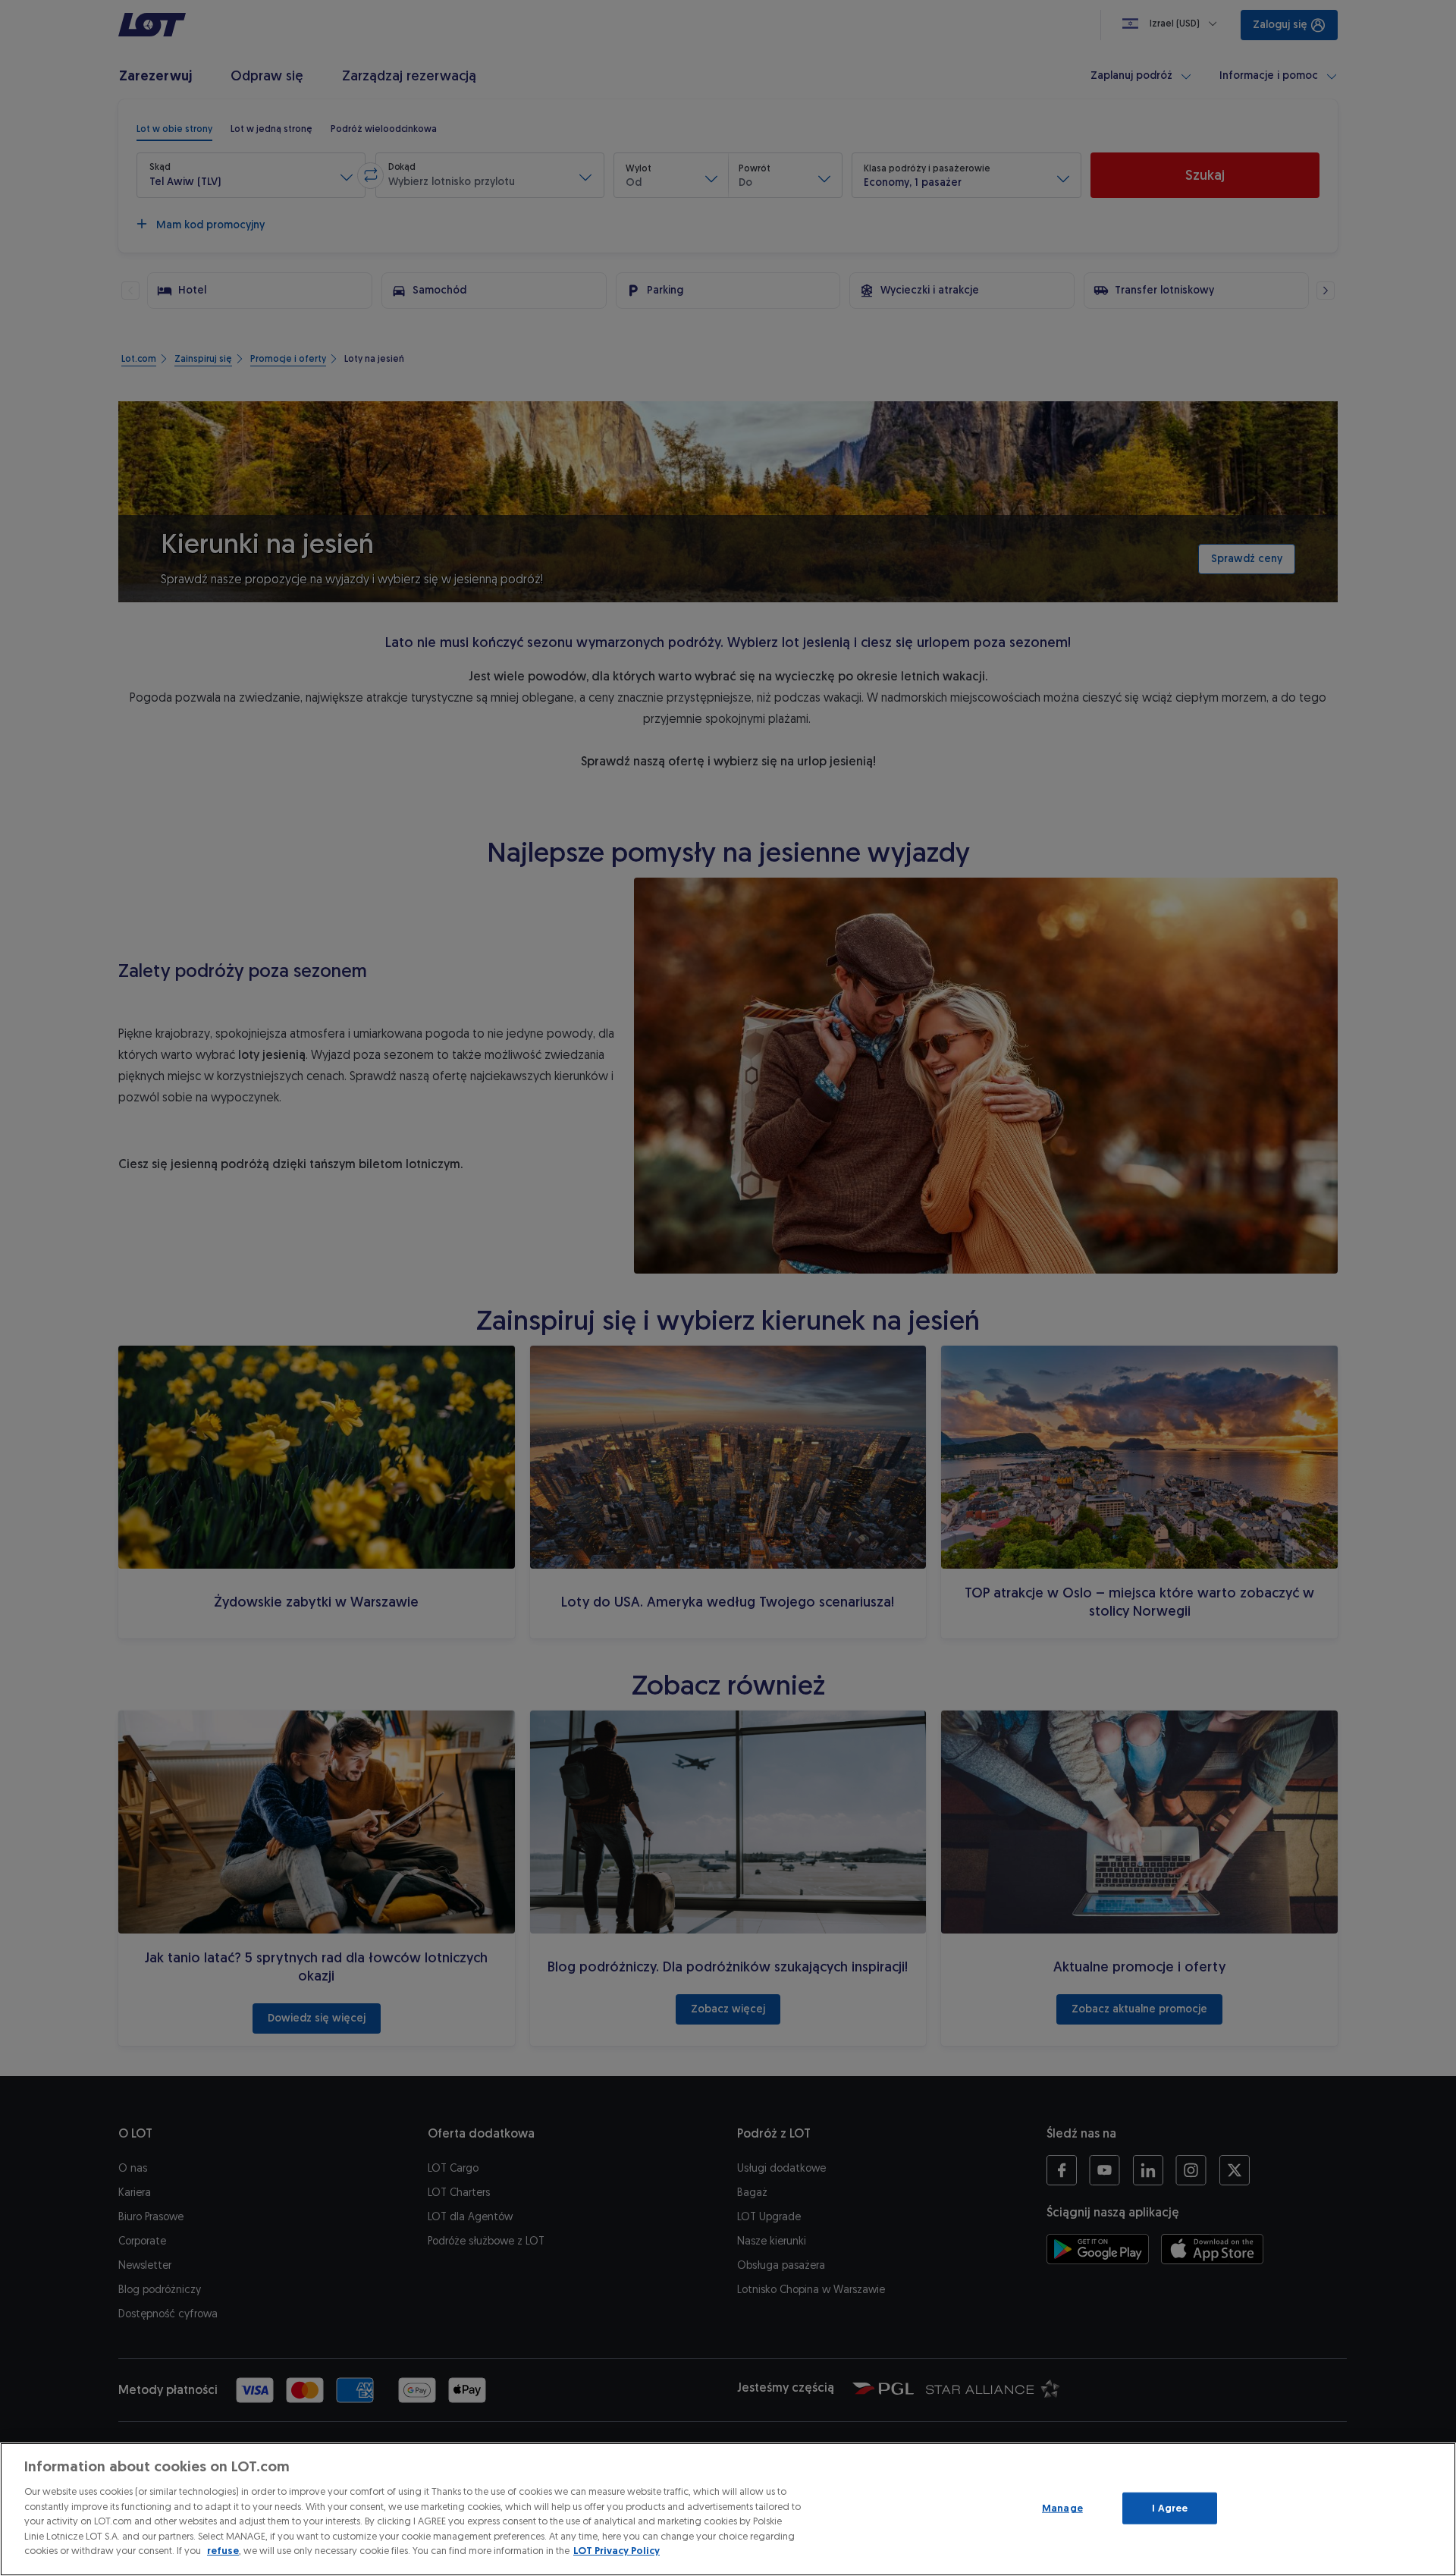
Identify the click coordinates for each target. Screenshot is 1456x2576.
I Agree (1170, 2508)
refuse (223, 2551)
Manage (1062, 2508)
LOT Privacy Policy (617, 2551)
